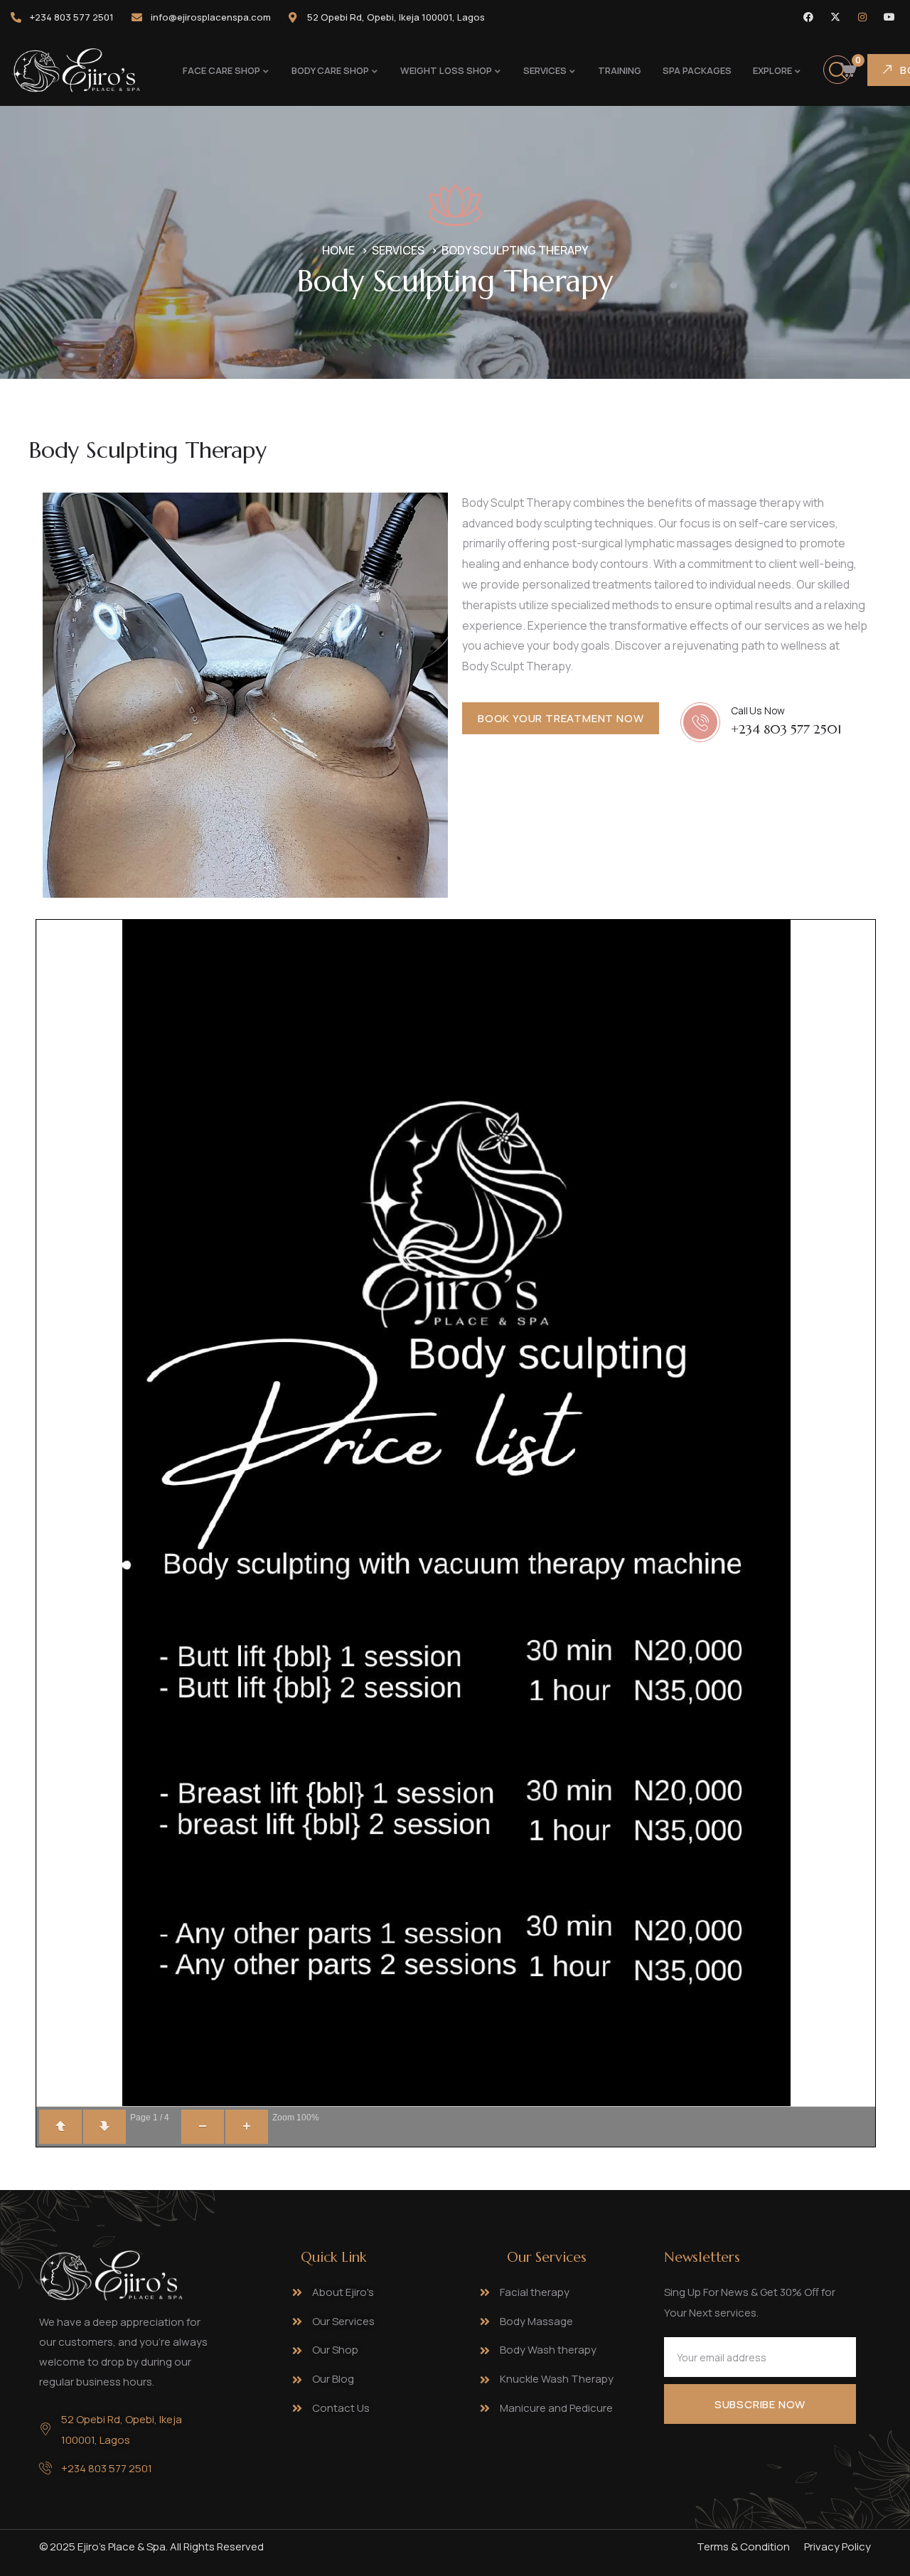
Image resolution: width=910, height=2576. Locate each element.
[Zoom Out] (203, 2127)
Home (338, 250)
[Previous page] (60, 2127)
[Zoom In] (247, 2127)
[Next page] (105, 2127)
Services (398, 250)
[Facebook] (808, 17)
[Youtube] (889, 17)
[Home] (75, 70)
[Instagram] (862, 17)
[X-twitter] (835, 17)
